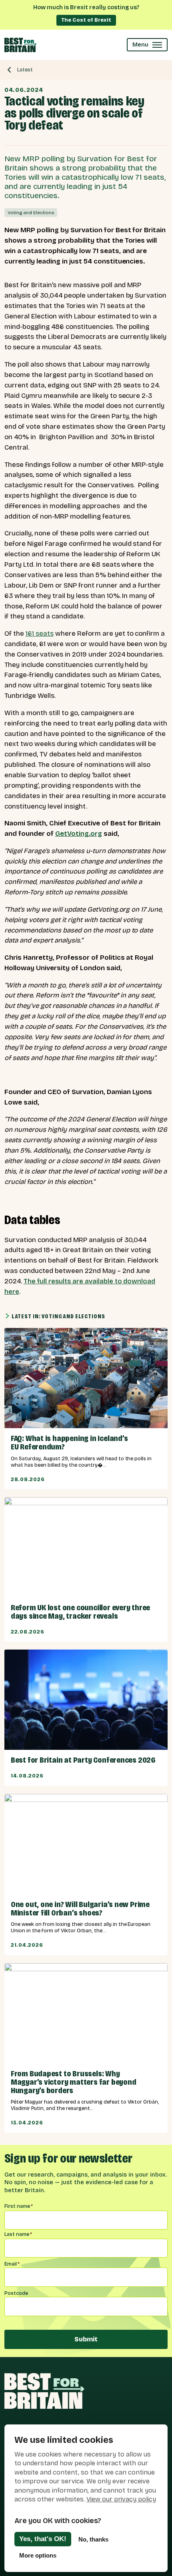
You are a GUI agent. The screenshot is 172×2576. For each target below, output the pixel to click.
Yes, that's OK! (43, 2539)
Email (12, 2264)
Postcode (16, 2293)
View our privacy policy (121, 2499)
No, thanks (93, 2539)
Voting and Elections (31, 213)
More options (38, 2555)
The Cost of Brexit (86, 20)
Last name (18, 2234)
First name (19, 2206)
